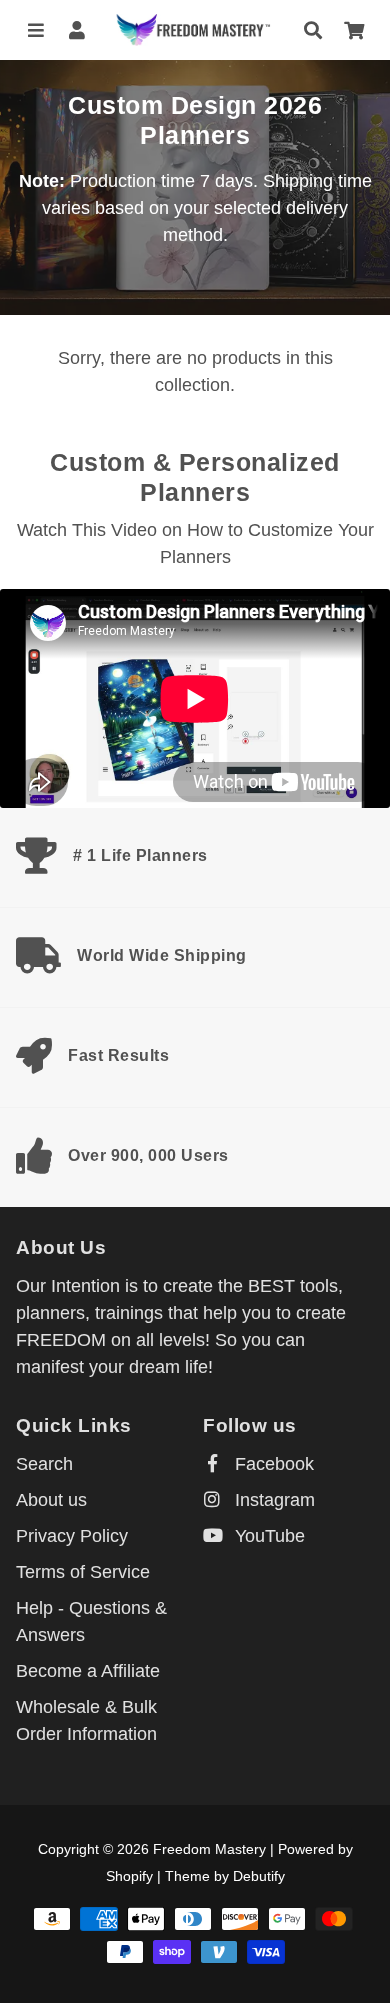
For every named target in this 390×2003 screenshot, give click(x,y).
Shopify (129, 1876)
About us (51, 1500)
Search (44, 1464)
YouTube (267, 1536)
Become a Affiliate (88, 1671)
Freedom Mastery (209, 1849)
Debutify (259, 1876)
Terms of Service (83, 1572)
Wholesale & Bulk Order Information (86, 1720)
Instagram (272, 1500)
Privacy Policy (72, 1536)
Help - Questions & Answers (91, 1621)
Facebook (272, 1464)
